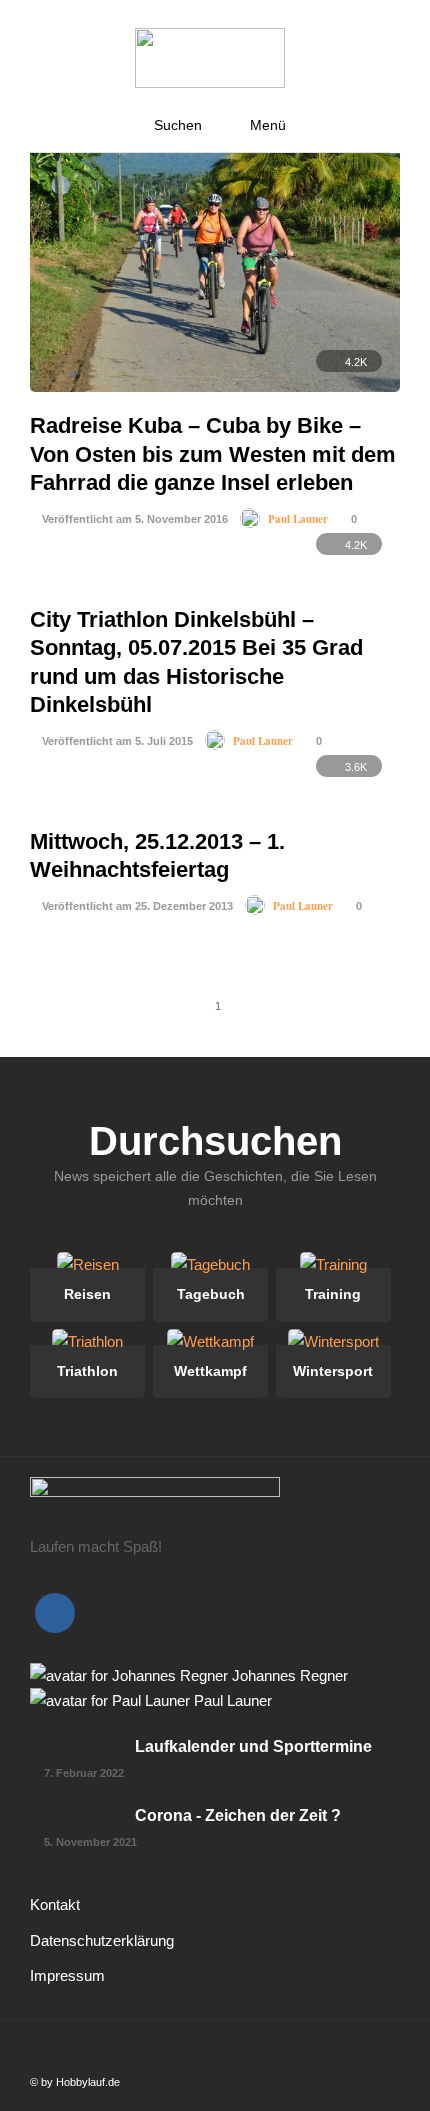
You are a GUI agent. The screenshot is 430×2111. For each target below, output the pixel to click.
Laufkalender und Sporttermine (253, 1746)
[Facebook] (55, 1613)
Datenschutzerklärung (102, 1940)
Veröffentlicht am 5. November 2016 (133, 519)
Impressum (67, 1975)
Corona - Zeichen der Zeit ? (238, 1815)
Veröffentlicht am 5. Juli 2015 (116, 741)
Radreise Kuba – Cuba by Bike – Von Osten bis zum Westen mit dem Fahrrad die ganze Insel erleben (213, 454)
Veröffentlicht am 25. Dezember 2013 (136, 906)
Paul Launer (298, 519)
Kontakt (55, 1904)
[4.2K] (215, 386)
